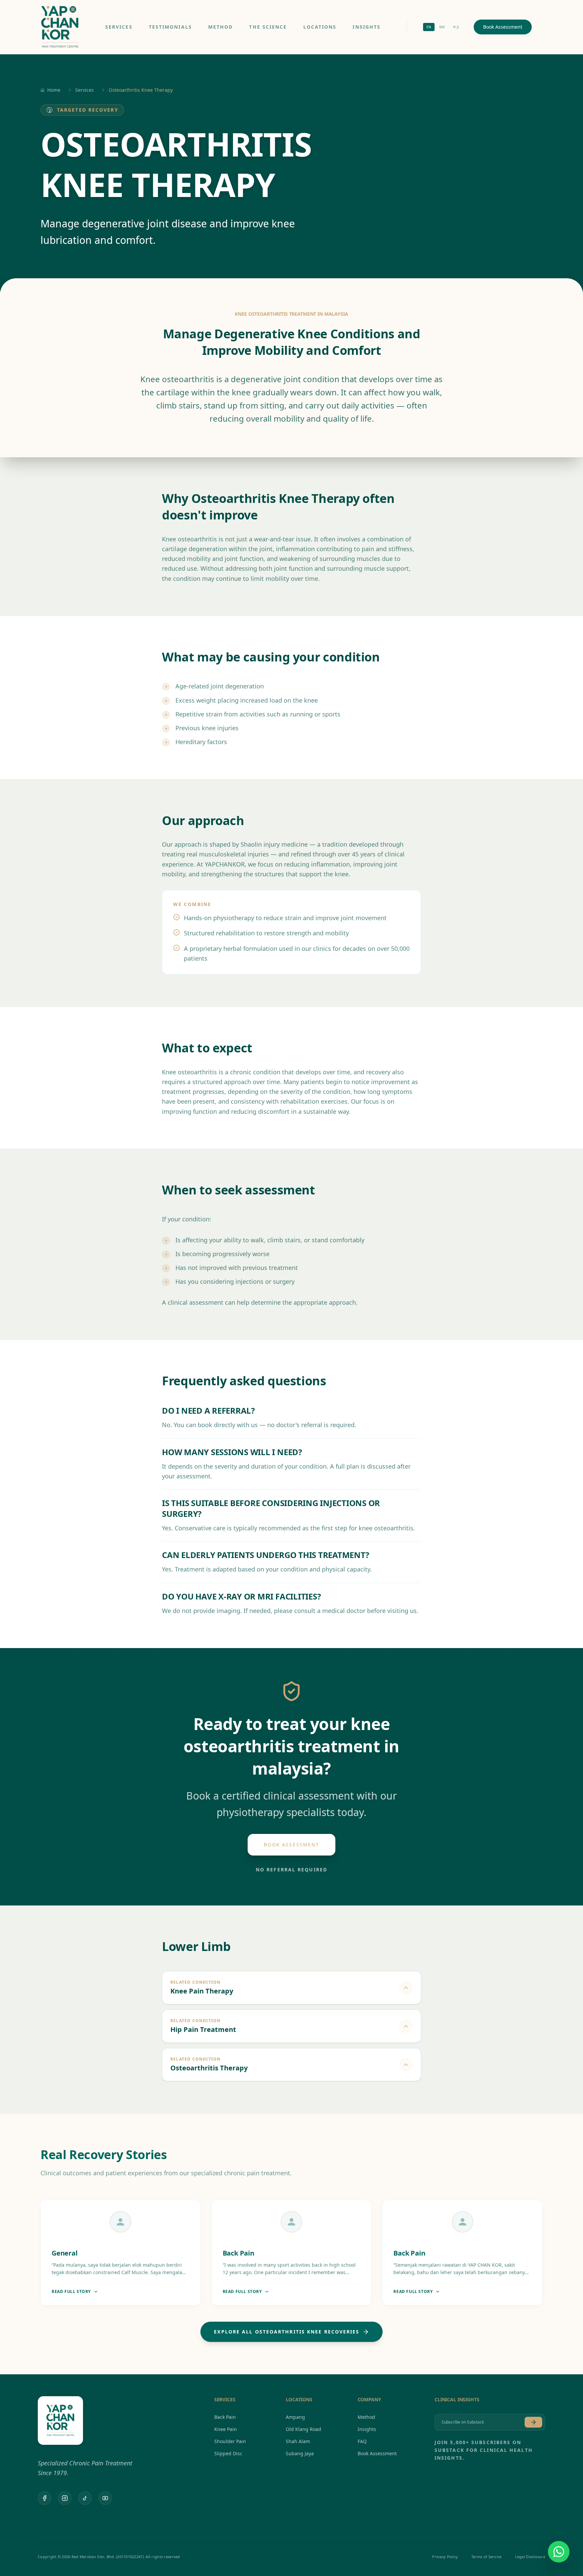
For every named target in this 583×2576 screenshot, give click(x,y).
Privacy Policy (445, 2557)
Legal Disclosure (530, 2557)
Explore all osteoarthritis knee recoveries (287, 2332)
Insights (367, 27)
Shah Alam (298, 2441)
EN (429, 27)
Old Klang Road (303, 2429)
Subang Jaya (300, 2453)
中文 (456, 27)
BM (442, 27)
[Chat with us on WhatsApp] (559, 2552)
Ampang (295, 2417)
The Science (268, 27)
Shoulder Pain (230, 2441)
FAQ (362, 2441)
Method (221, 27)
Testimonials (170, 27)
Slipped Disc (228, 2453)
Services (119, 27)
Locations (320, 27)
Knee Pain (226, 2429)
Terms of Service (486, 2557)
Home (54, 90)
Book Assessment (503, 27)
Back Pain (225, 2417)
